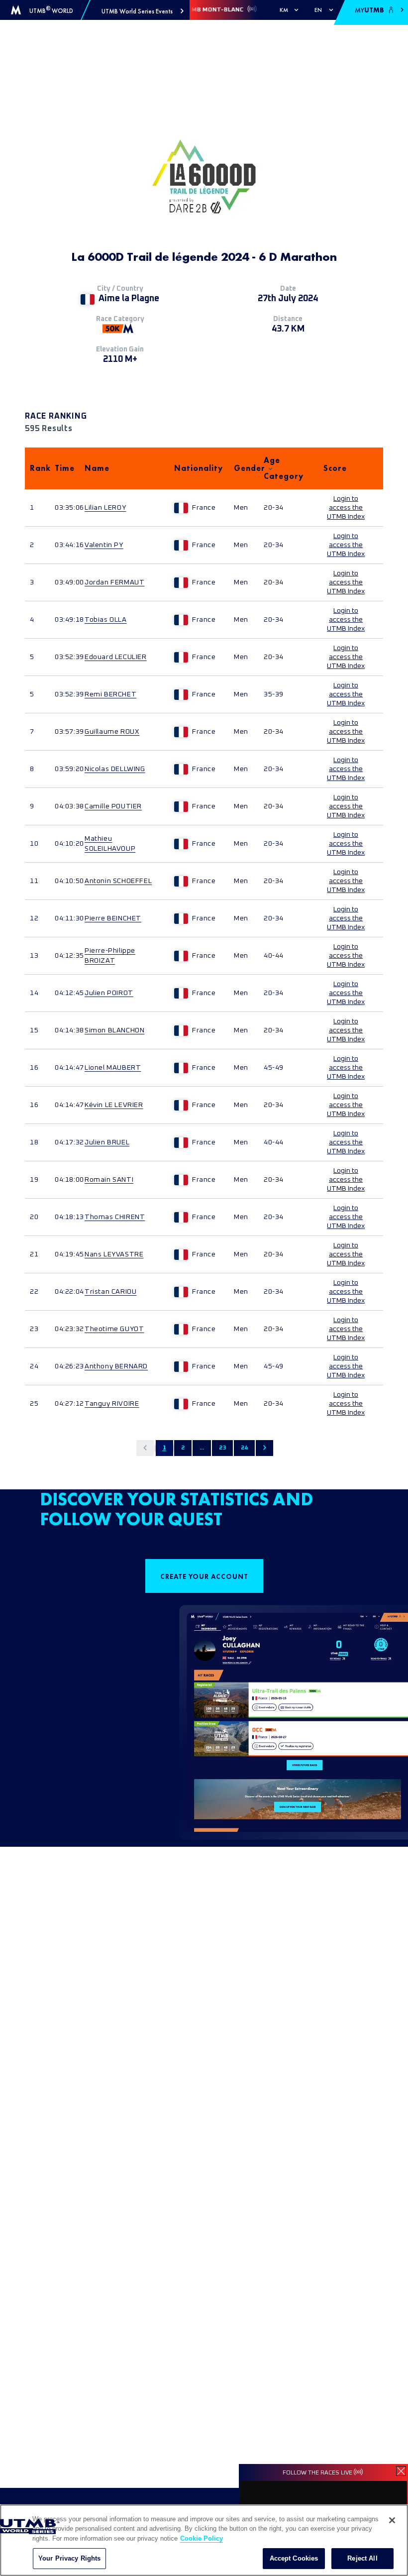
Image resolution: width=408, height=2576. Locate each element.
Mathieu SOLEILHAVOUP (110, 844)
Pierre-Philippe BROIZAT (110, 956)
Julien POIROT (109, 993)
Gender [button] (244, 468)
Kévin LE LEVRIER (114, 1105)
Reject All (362, 2558)
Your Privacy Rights (69, 2558)
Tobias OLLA (106, 620)
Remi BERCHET (110, 694)
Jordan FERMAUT (114, 582)
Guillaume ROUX (112, 732)
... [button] (202, 1448)
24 (244, 1448)
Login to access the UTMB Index (346, 508)
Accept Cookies (294, 2558)
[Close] (392, 2520)
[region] (204, 2540)
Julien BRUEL (107, 1142)
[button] (143, 11)
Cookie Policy (202, 2538)
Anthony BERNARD (116, 1366)
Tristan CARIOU (110, 1292)
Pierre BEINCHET (113, 918)
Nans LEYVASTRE (114, 1254)
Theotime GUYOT (114, 1329)
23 (222, 1448)
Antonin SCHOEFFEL (118, 881)
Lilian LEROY (105, 508)
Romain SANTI (109, 1180)
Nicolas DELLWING (115, 769)
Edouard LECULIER (116, 657)
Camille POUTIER (113, 806)
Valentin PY (104, 545)
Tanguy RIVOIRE (112, 1404)
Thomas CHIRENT (115, 1217)
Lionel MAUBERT (113, 1068)
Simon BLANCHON (114, 1030)
